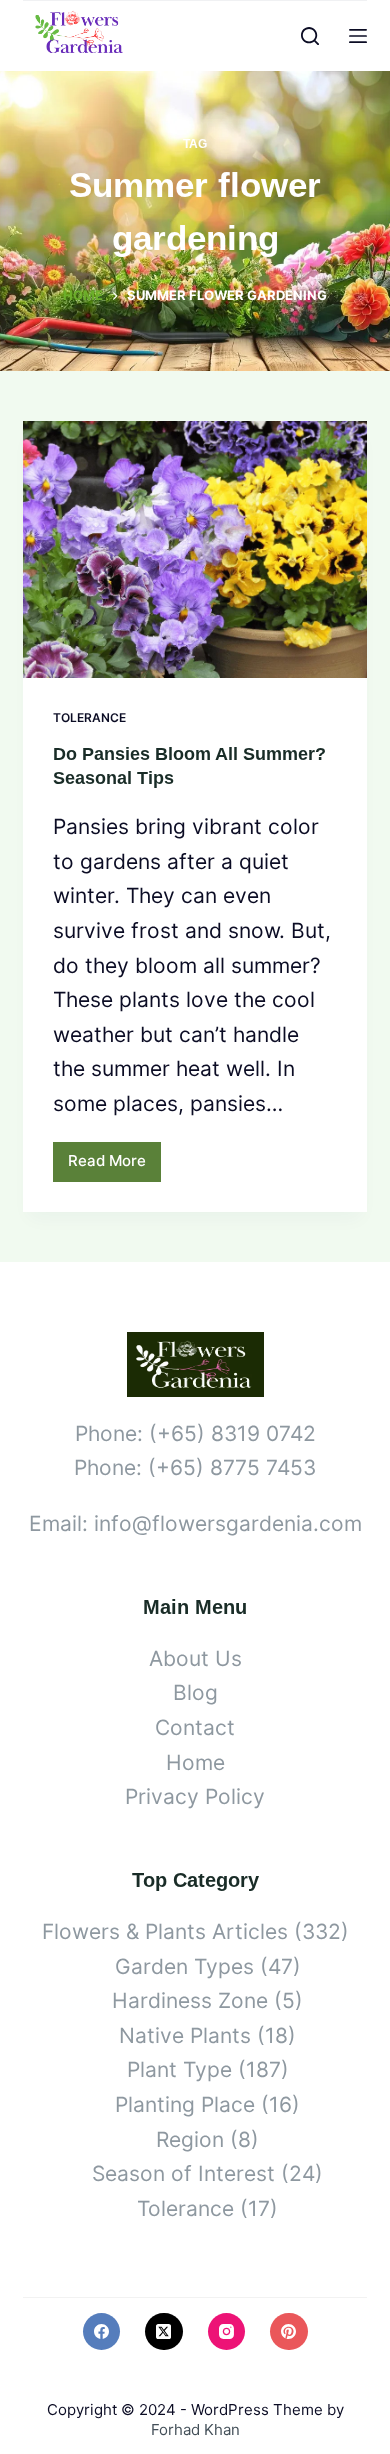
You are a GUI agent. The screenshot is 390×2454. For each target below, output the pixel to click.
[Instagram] (227, 2332)
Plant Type (179, 2069)
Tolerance (89, 717)
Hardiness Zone (190, 2000)
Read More (114, 1166)
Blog (195, 1692)
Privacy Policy (195, 1796)
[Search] (310, 36)
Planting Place (185, 2104)
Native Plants (185, 2035)
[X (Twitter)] (164, 2332)
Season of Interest (183, 2173)
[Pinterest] (289, 2332)
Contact (195, 1727)
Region (190, 2139)
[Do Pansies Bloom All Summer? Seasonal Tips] (194, 549)
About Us (195, 1658)
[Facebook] (102, 2332)
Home (195, 1762)
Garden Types (184, 1966)
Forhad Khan (195, 2429)
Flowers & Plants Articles (165, 1931)
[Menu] (358, 36)
